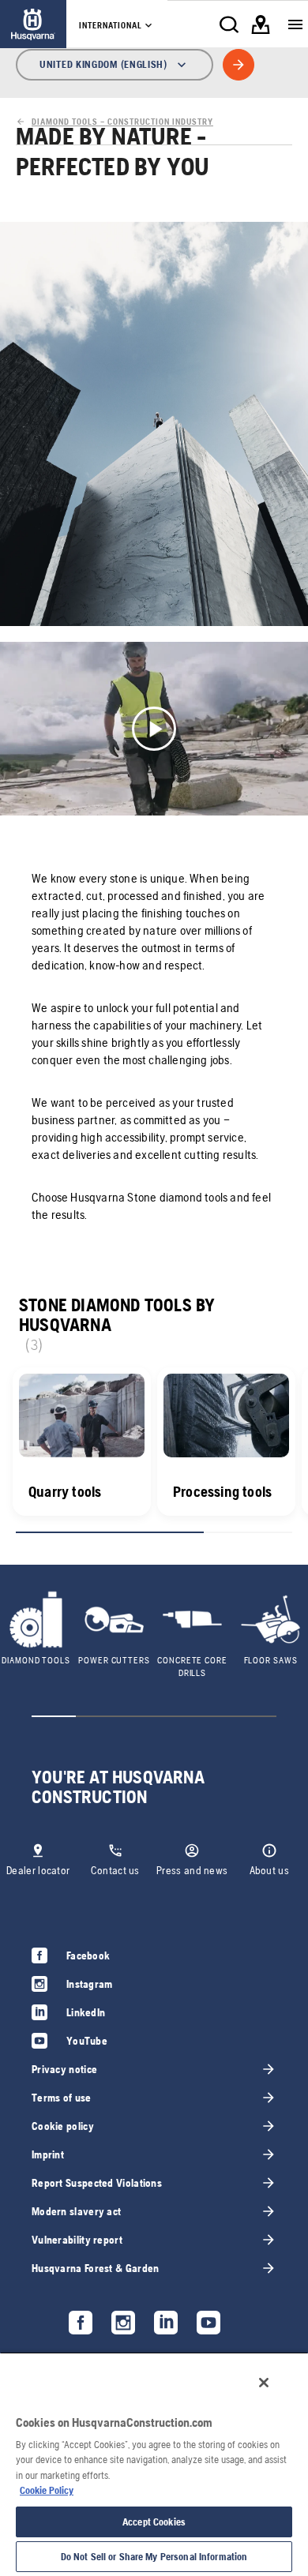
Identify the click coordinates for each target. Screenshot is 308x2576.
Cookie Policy (47, 2490)
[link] (33, 24)
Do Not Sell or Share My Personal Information (154, 2557)
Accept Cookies (154, 2522)
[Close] (264, 2383)
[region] (154, 2464)
